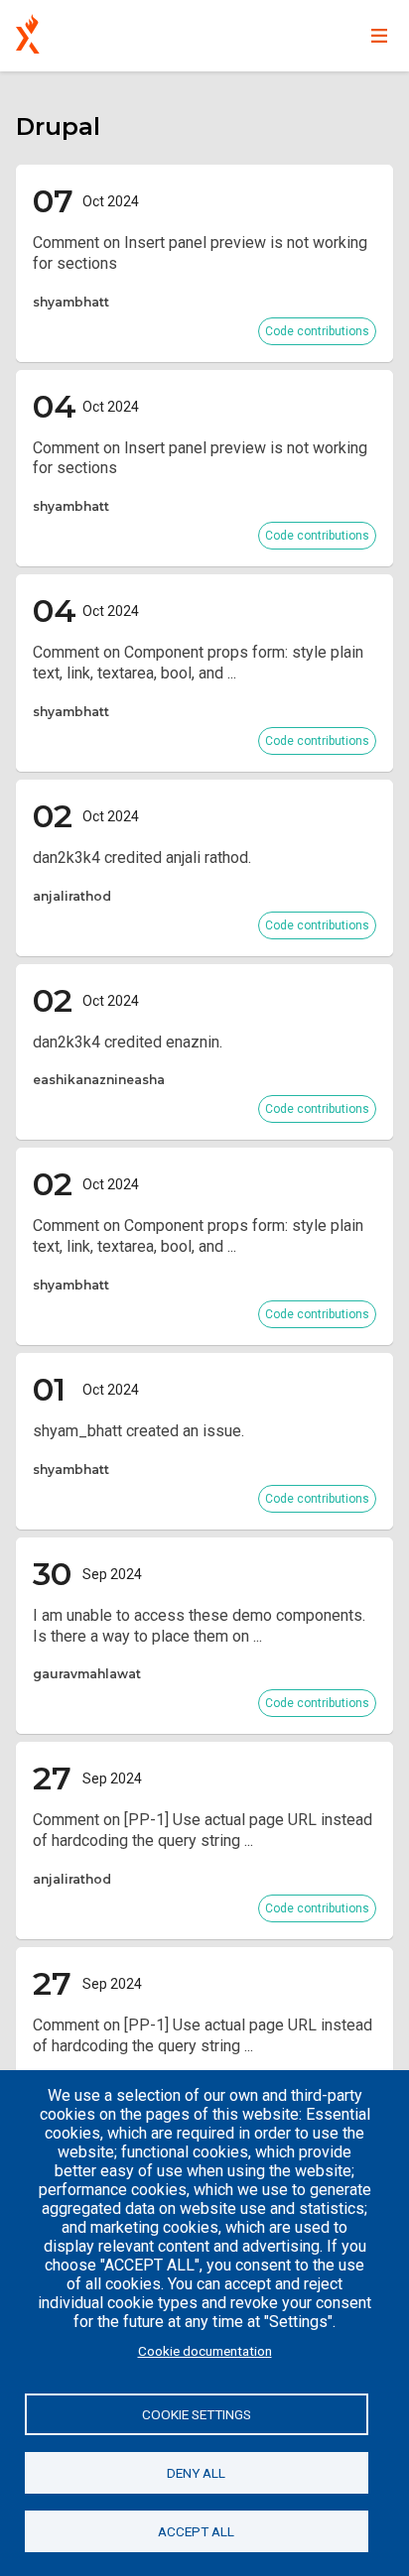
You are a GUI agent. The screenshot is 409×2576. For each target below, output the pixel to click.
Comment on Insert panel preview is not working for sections (200, 253)
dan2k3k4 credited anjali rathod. (142, 858)
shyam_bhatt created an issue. (138, 1431)
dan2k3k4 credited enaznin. (128, 1042)
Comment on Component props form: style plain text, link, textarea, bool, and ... (198, 663)
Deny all (196, 2473)
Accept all (196, 2531)
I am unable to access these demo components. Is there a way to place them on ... (199, 1626)
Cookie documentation (205, 2351)
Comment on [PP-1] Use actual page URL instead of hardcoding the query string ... (203, 1830)
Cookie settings (197, 2414)
